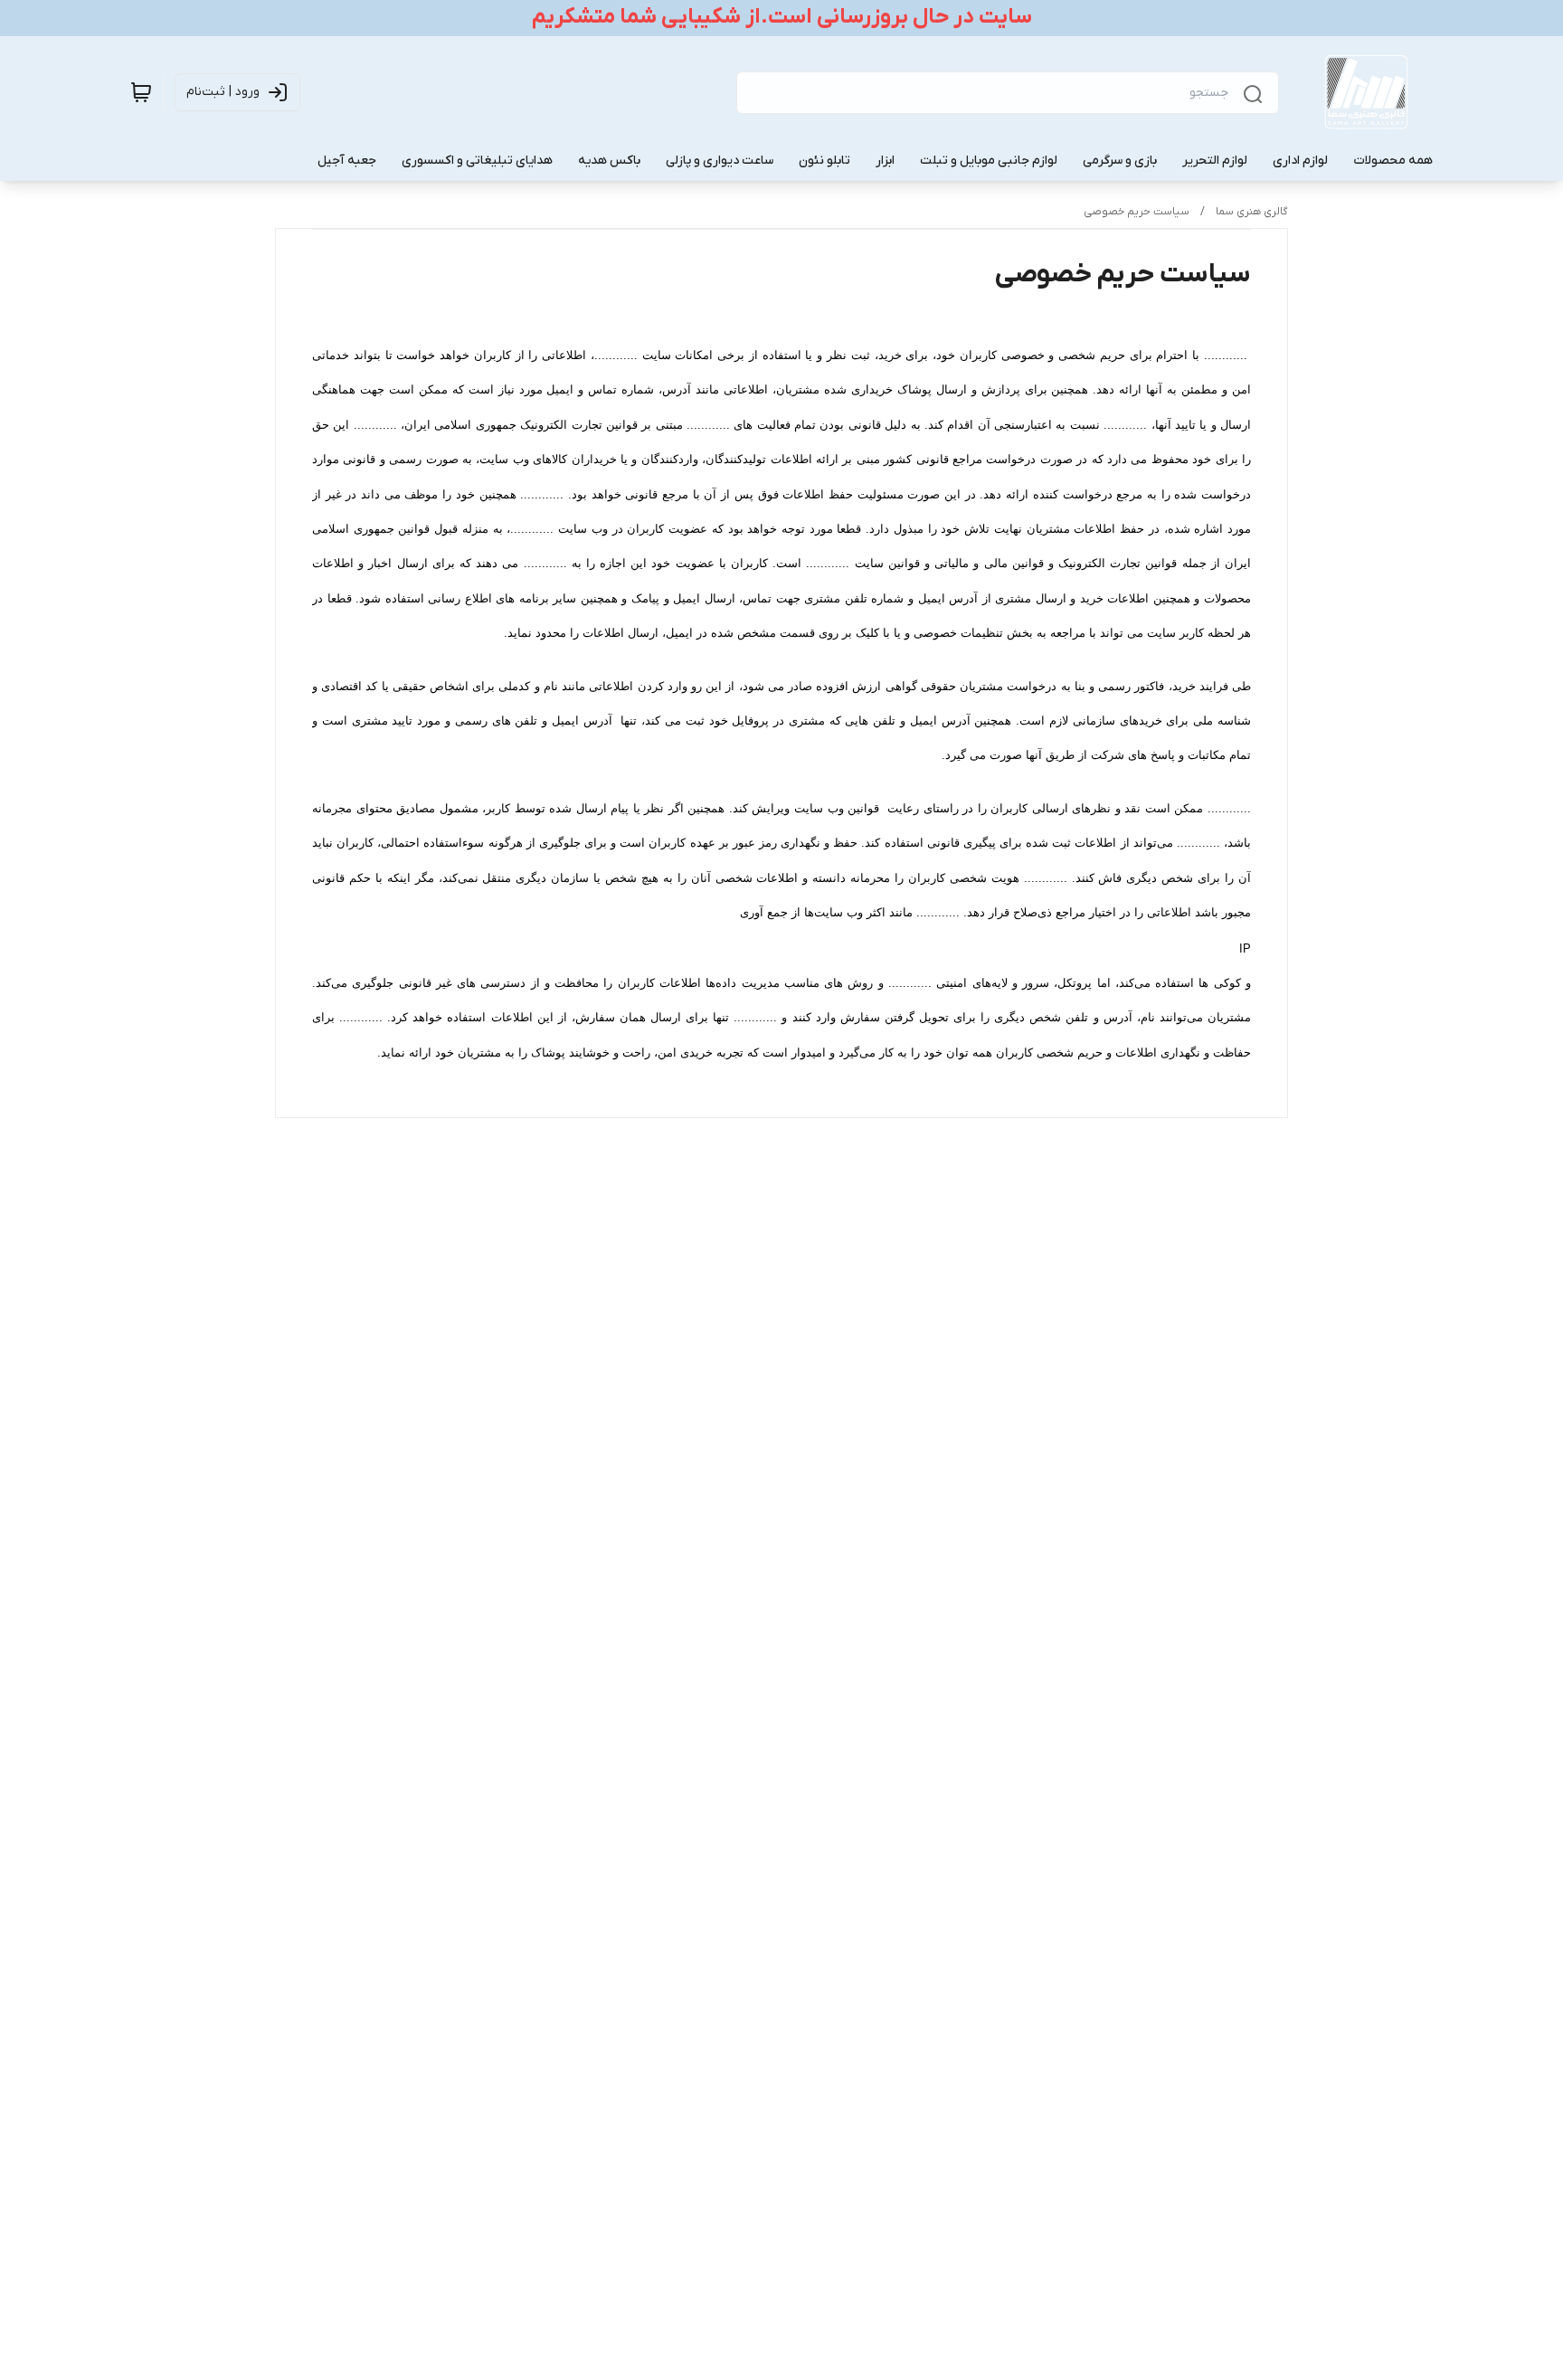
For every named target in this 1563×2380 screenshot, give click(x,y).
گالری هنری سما (1252, 212)
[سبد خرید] (141, 92)
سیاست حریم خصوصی (1137, 212)
